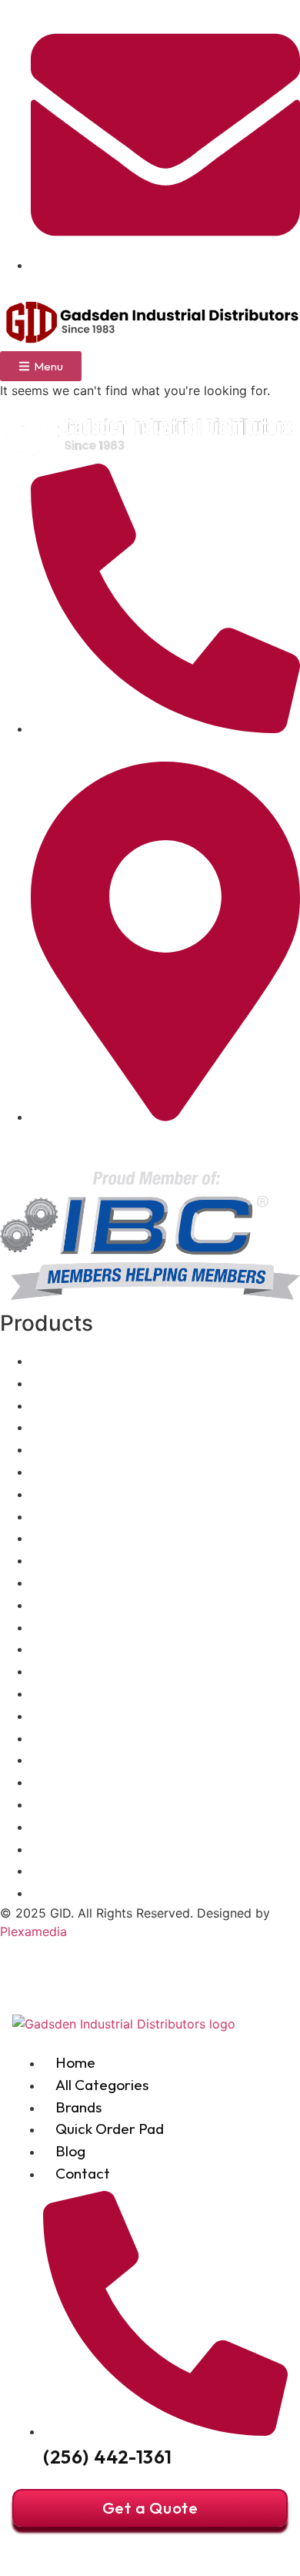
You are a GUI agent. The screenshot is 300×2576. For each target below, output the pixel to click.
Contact (83, 2173)
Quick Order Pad (110, 2129)
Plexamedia (33, 1931)
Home (75, 2062)
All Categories (102, 2085)
